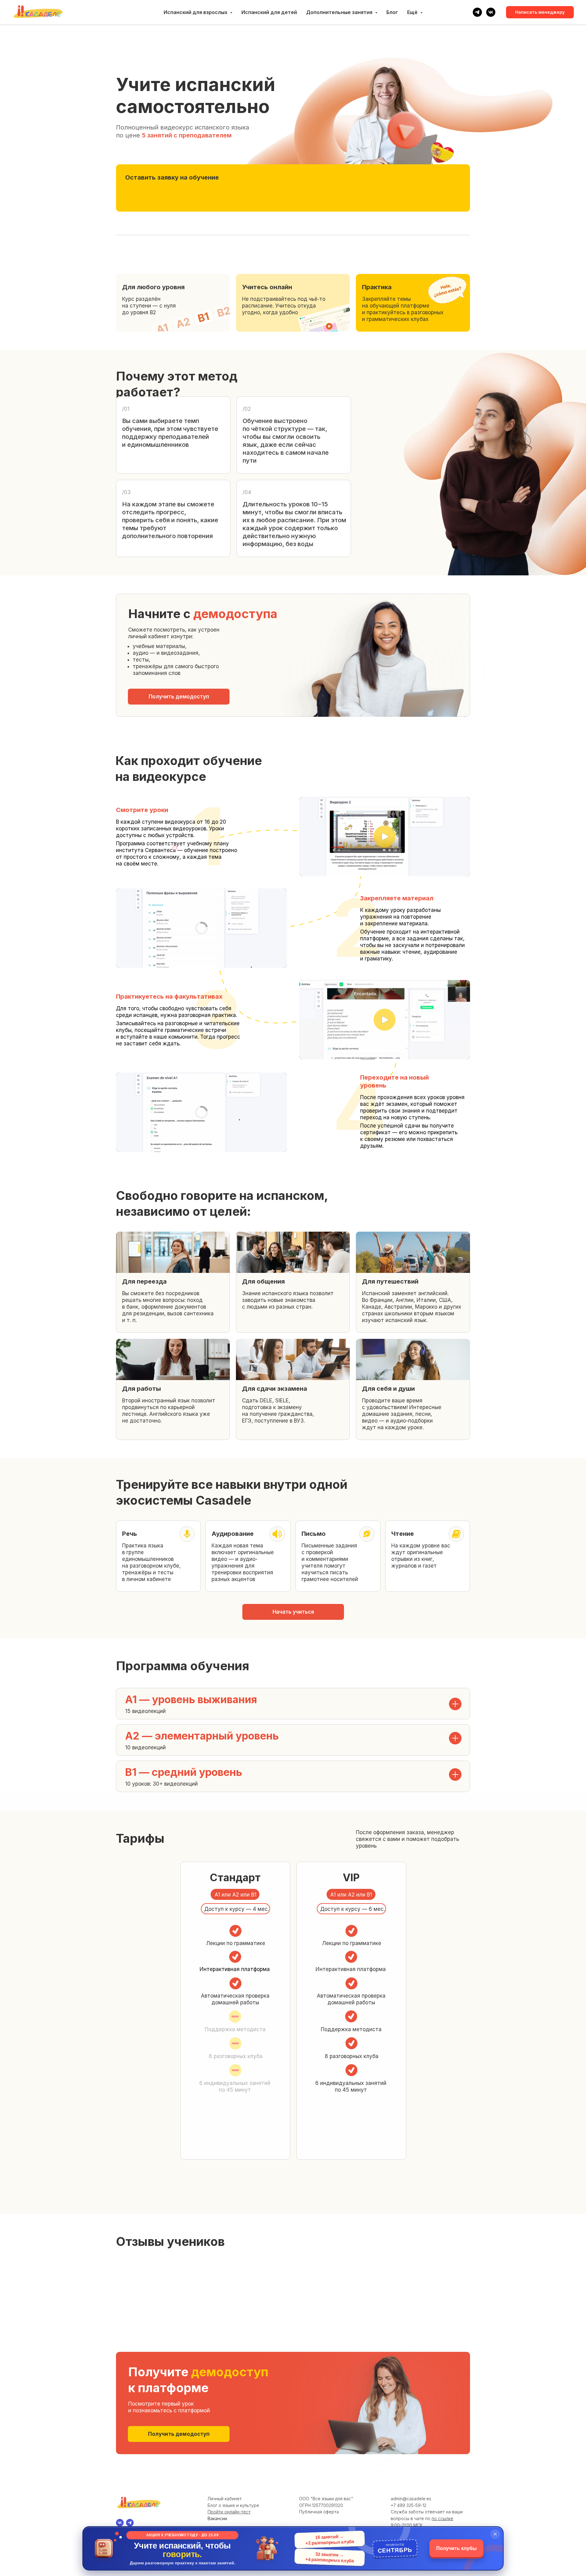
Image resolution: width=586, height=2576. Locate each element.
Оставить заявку (435, 194)
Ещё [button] (413, 12)
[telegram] (477, 12)
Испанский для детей (269, 12)
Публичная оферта (319, 2512)
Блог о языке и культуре (233, 2505)
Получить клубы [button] (456, 2548)
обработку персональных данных (205, 209)
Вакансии (217, 2518)
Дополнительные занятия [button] (340, 12)
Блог (392, 12)
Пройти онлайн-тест (229, 2512)
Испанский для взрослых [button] (196, 12)
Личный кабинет (225, 2499)
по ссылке (442, 2518)
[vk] (491, 12)
